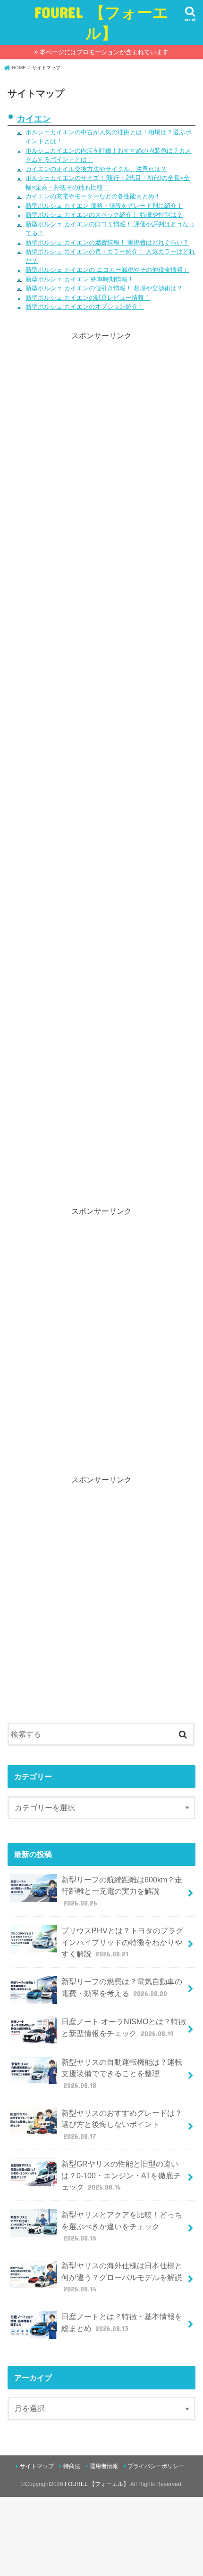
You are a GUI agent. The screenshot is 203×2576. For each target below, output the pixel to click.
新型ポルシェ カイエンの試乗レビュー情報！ (88, 298)
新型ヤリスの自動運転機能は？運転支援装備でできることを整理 (122, 2073)
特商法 (72, 2466)
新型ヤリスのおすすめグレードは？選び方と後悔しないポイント (122, 2124)
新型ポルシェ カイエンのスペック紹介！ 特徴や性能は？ (104, 215)
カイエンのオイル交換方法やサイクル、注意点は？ (96, 169)
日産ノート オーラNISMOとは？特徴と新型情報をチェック (124, 2027)
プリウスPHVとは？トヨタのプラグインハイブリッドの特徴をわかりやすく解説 (122, 1942)
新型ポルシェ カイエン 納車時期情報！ (80, 279)
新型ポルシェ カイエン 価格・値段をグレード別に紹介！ (104, 206)
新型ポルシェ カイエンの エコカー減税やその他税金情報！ (107, 270)
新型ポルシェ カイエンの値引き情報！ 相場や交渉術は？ (104, 288)
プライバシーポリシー (156, 2466)
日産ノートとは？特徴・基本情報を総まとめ (122, 2322)
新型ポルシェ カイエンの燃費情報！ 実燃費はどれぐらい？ (107, 242)
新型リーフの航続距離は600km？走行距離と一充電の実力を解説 (122, 1891)
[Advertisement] (102, 762)
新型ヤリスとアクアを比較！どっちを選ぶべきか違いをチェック (122, 2226)
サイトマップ (37, 2466)
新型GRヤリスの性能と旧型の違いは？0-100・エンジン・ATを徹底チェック (121, 2175)
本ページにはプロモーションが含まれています (104, 52)
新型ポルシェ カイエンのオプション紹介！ (85, 307)
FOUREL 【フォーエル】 (101, 22)
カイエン (34, 119)
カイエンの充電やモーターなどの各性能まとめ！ (93, 196)
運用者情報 (104, 2466)
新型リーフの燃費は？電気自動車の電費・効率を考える (122, 1987)
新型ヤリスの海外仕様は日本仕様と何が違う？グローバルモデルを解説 (122, 2277)
